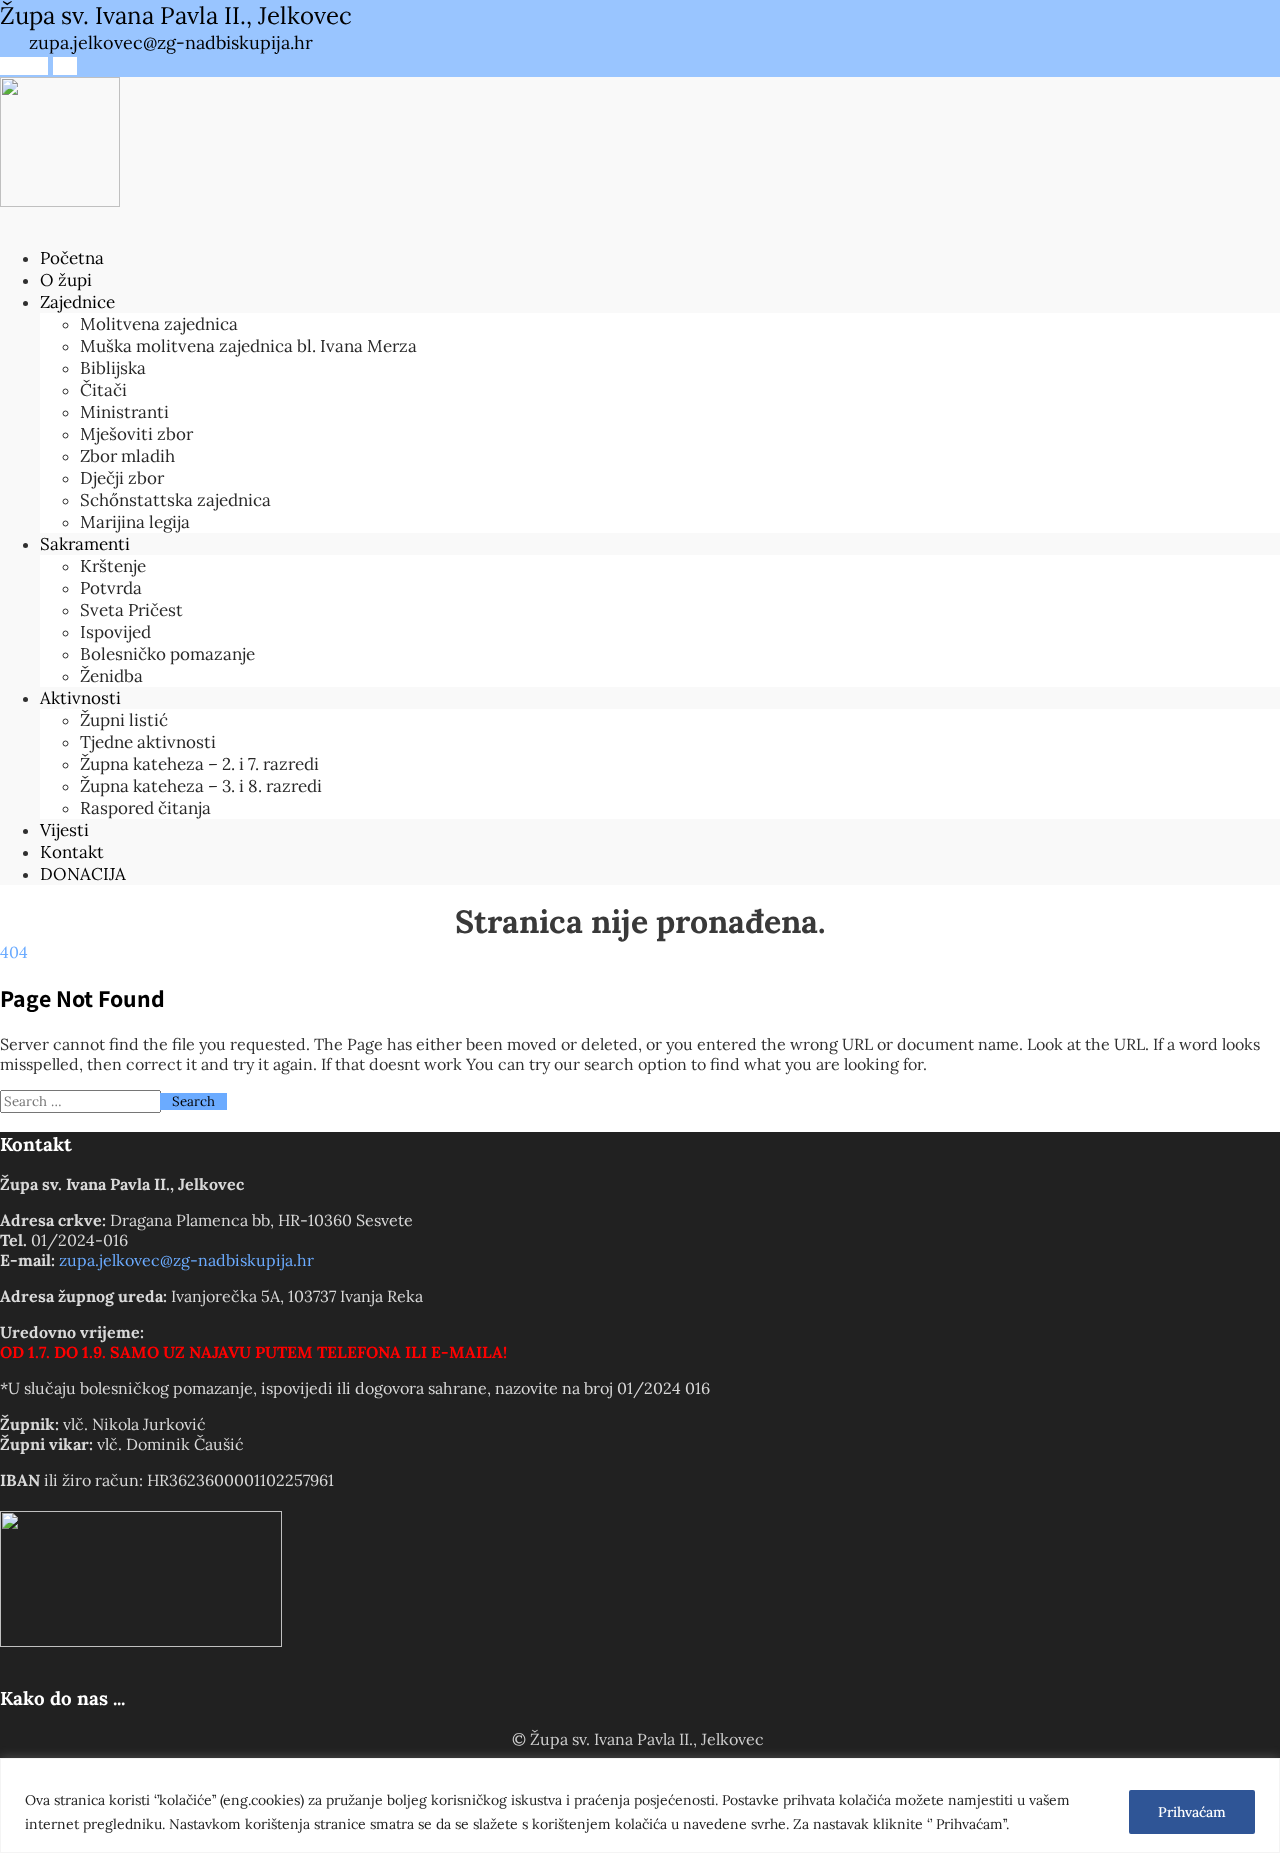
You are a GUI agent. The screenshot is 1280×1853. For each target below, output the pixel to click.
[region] (640, 1805)
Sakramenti (85, 544)
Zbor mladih (127, 456)
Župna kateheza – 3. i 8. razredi (201, 786)
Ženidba (111, 676)
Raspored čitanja (145, 808)
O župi (66, 280)
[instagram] (36, 66)
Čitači (103, 390)
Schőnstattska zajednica (175, 500)
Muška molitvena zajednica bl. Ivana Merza (248, 346)
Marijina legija (135, 522)
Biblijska (113, 368)
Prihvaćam (1192, 1812)
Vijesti (64, 830)
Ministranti (124, 412)
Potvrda (111, 588)
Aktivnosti (80, 698)
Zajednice (77, 302)
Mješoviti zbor (136, 434)
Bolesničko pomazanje (167, 654)
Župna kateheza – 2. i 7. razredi (199, 764)
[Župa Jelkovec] (60, 201)
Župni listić (124, 720)
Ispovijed (115, 632)
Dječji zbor (122, 478)
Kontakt (72, 852)
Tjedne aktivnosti (148, 742)
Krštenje (113, 566)
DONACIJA (83, 874)
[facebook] (12, 66)
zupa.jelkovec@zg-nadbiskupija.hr (186, 1260)
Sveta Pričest (131, 610)
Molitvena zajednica (159, 324)
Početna (72, 258)
